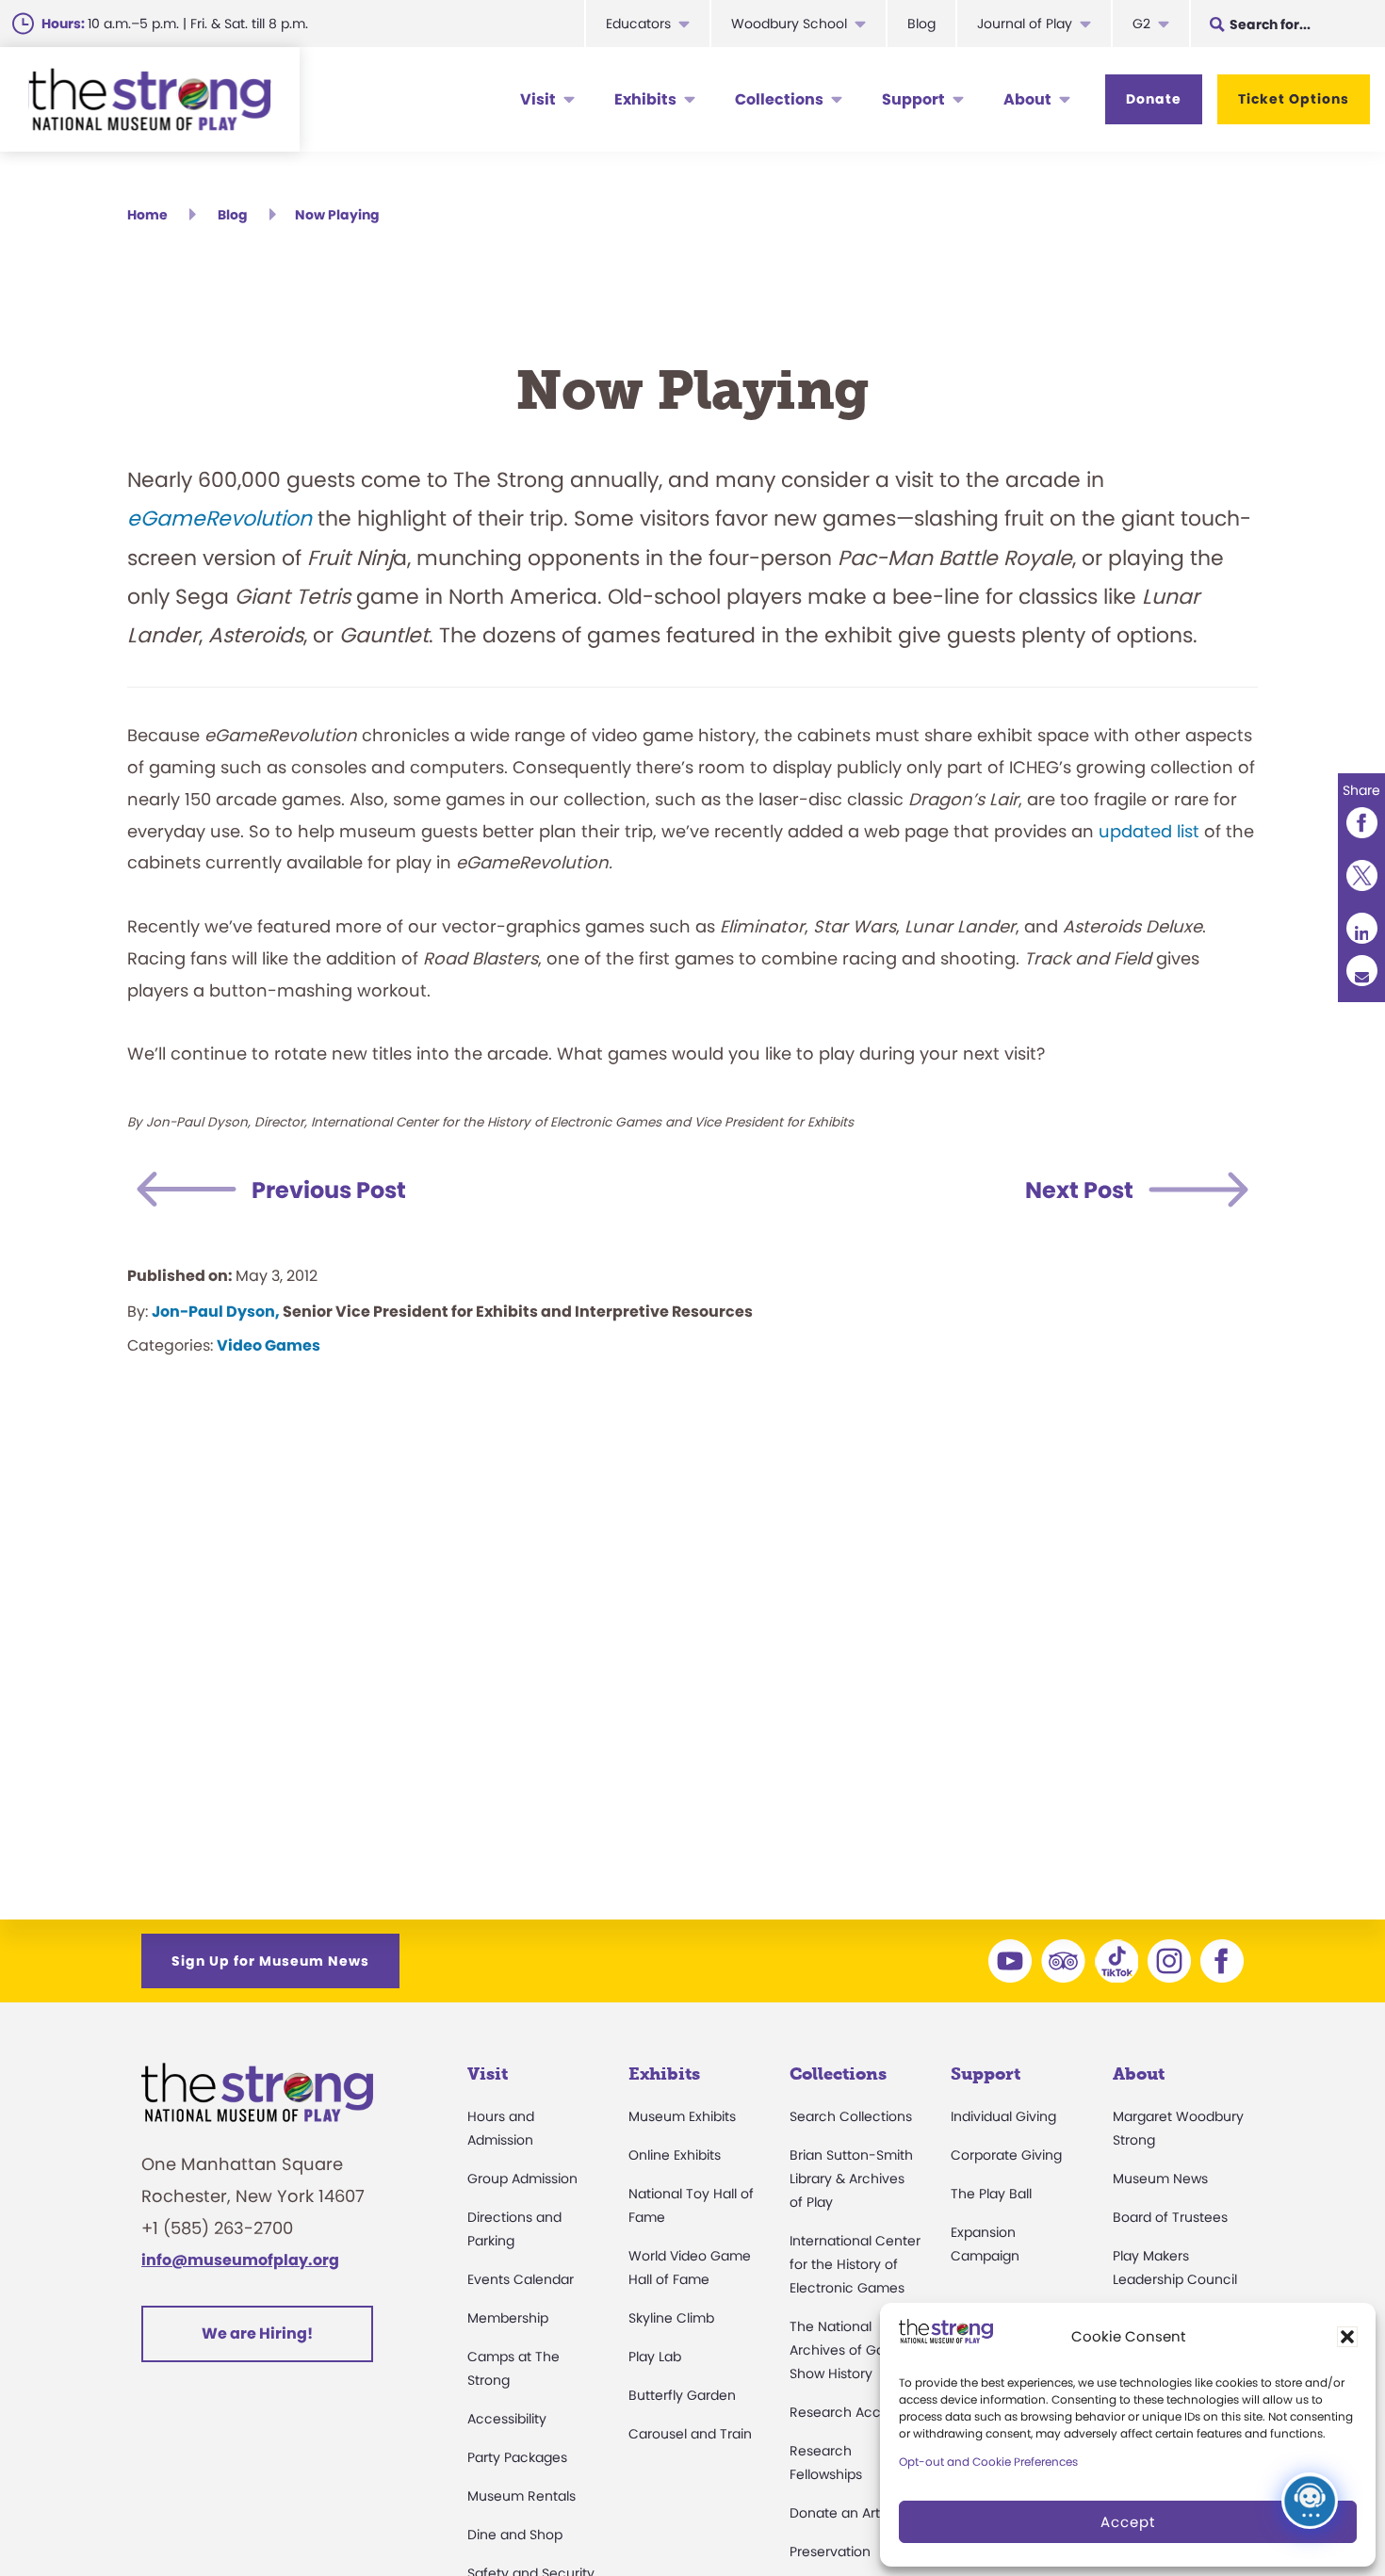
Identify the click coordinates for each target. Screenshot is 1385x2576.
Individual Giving (1003, 2116)
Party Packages (517, 2457)
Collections (779, 99)
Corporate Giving (1006, 2155)
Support (913, 99)
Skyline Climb (671, 2318)
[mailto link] (1361, 970)
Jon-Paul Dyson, (216, 1312)
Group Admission (522, 2179)
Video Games (269, 1345)
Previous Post (329, 1190)
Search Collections (851, 2116)
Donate (1154, 99)
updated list (1149, 831)
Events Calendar (521, 2279)
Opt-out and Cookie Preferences (988, 2462)
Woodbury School (789, 24)
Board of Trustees (1170, 2217)
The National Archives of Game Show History (848, 2350)
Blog (921, 24)
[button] (1347, 2337)
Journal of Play (1025, 24)
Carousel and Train (690, 2434)
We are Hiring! (257, 2333)
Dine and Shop (515, 2535)
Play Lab (655, 2357)
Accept (1128, 2522)
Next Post (1079, 1190)
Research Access (846, 2412)
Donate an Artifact (849, 2513)
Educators (638, 24)
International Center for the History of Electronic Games (855, 2264)
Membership (508, 2318)
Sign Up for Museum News (270, 1961)
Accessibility (507, 2419)
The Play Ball (991, 2194)
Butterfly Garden (682, 2395)
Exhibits (645, 99)
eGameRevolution (220, 518)
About (1027, 99)
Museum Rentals (521, 2496)
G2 (1141, 24)
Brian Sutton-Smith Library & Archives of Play (851, 2179)
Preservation (830, 2552)
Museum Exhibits (682, 2116)
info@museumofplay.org (240, 2260)
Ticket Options (1294, 99)
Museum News (1160, 2179)
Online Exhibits (675, 2155)
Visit (538, 99)
